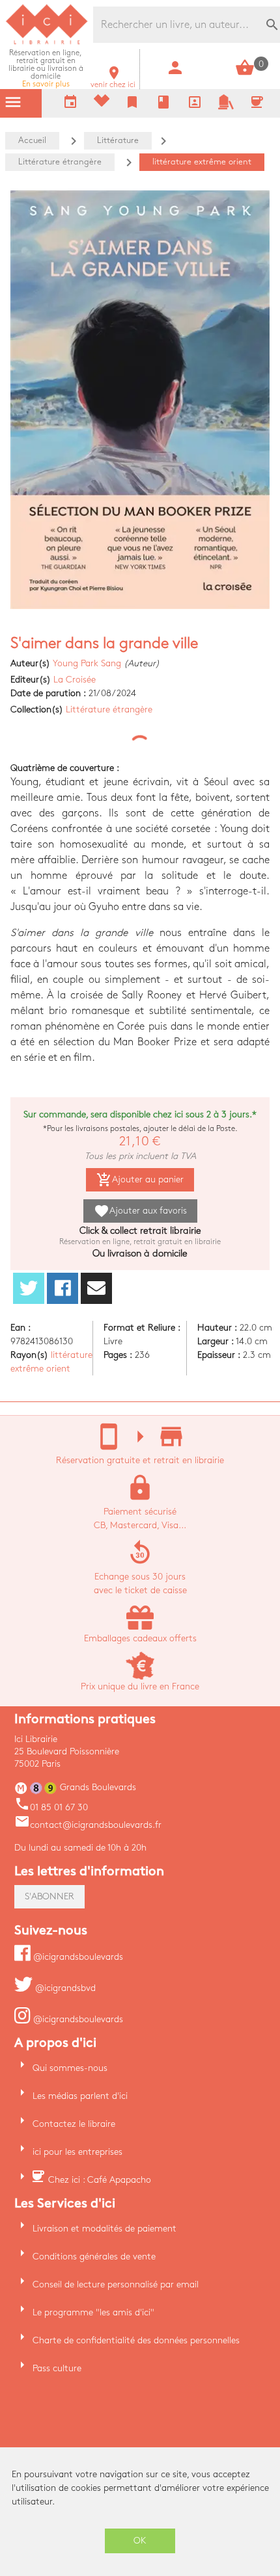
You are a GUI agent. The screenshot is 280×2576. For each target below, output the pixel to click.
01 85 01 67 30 (51, 1807)
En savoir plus (46, 69)
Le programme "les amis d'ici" (93, 2312)
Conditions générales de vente (94, 2257)
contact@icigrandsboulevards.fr (88, 1825)
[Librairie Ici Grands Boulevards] (47, 43)
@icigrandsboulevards (77, 1957)
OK (140, 2541)
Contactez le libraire (74, 2124)
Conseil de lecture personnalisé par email (116, 2284)
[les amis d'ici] (226, 107)
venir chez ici (113, 81)
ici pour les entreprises (77, 2152)
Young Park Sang (87, 663)
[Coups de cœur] (102, 104)
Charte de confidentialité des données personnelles (136, 2340)
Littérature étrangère (109, 709)
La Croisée (75, 680)
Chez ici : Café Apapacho (100, 2180)
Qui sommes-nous (70, 2068)
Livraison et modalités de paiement (105, 2229)
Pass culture (57, 2368)
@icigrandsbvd (64, 1988)
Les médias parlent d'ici (80, 2096)
